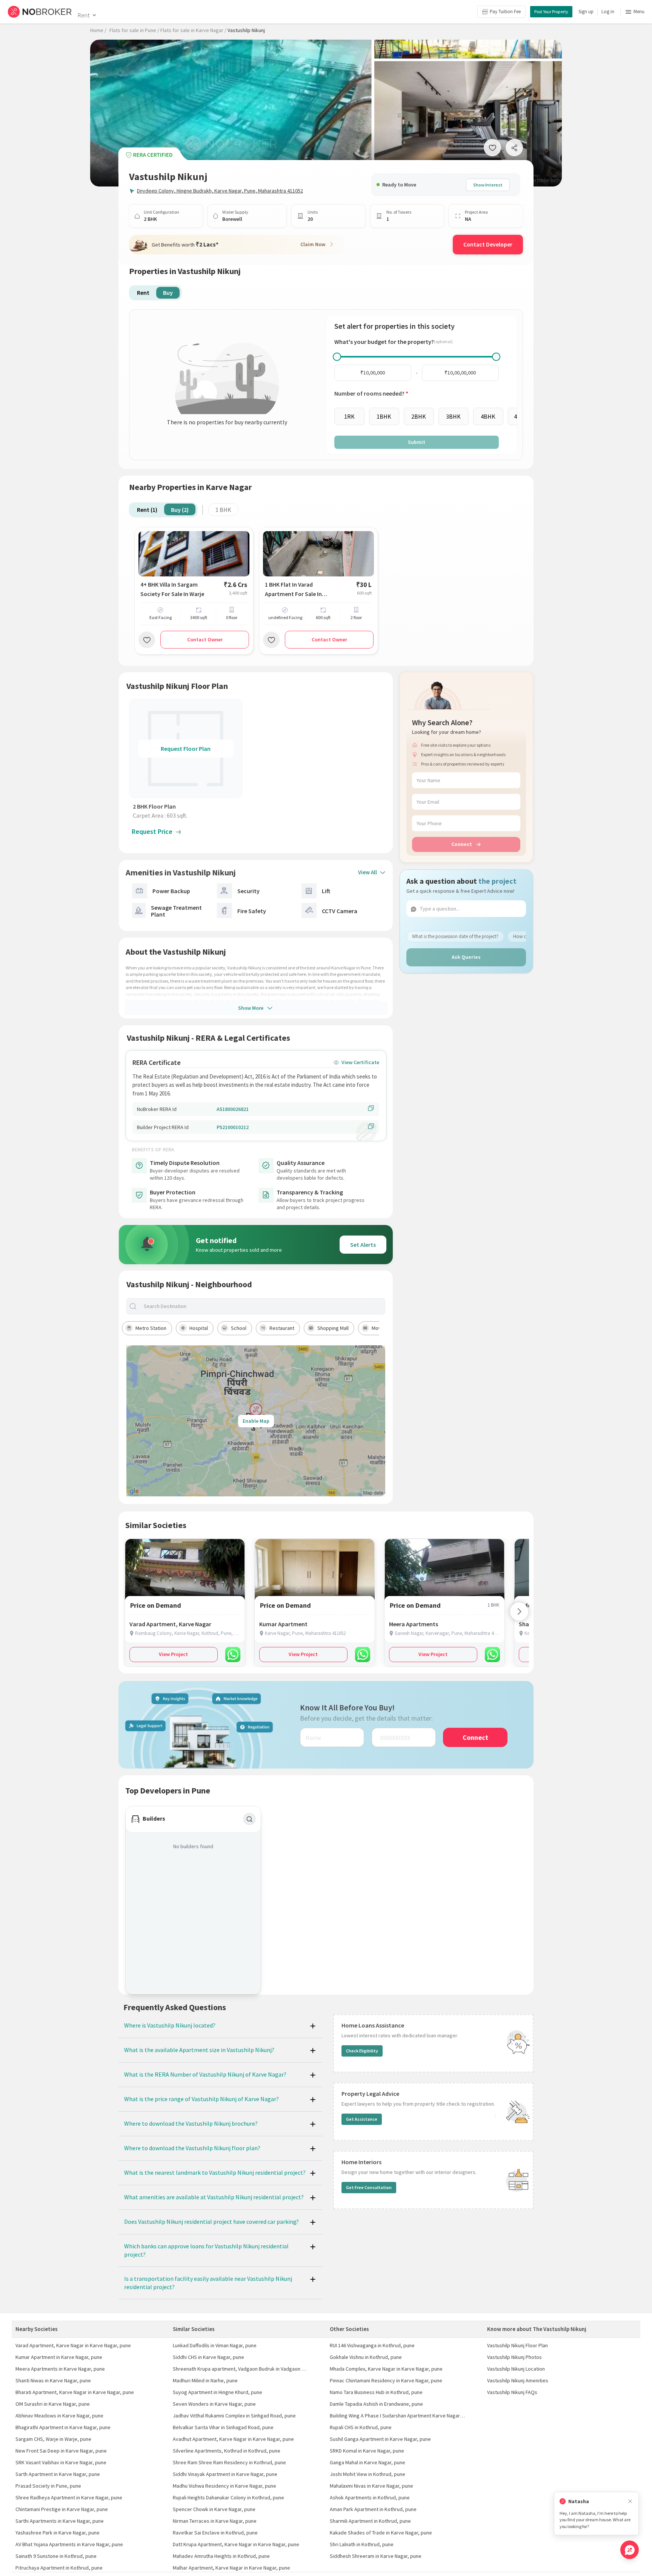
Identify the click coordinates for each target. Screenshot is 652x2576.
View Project (173, 1654)
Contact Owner (205, 639)
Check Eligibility (362, 2051)
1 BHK (223, 510)
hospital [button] (199, 1328)
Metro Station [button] (151, 1328)
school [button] (239, 1328)
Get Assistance (362, 2119)
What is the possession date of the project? (455, 936)
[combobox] (262, 1306)
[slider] (337, 357)
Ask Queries (466, 957)
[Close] (630, 2501)
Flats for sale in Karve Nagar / (193, 30)
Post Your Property (551, 12)
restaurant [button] (282, 1328)
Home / (98, 30)
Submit (417, 442)
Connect (462, 844)
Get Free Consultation (369, 2187)
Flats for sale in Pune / (134, 30)
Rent (84, 15)
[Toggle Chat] (630, 2550)
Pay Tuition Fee (505, 12)
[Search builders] (249, 1819)
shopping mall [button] (333, 1328)
